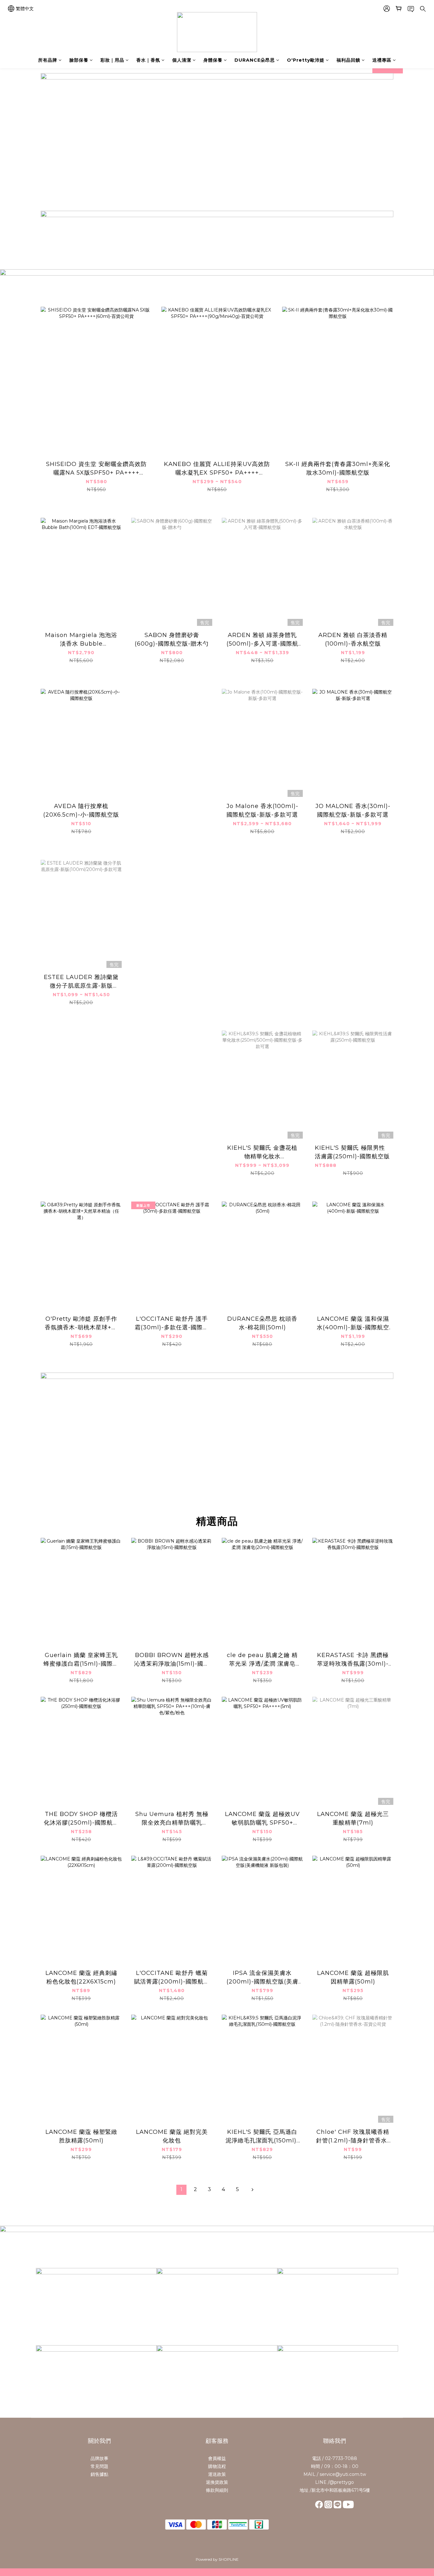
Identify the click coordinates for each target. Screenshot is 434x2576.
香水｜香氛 (148, 60)
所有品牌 (48, 60)
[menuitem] (181, 2190)
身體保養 (213, 60)
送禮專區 (382, 60)
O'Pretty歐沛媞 (306, 60)
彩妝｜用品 (112, 60)
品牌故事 (99, 2458)
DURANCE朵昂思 (255, 60)
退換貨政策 (217, 2482)
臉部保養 (79, 60)
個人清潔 (182, 60)
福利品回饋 (348, 60)
